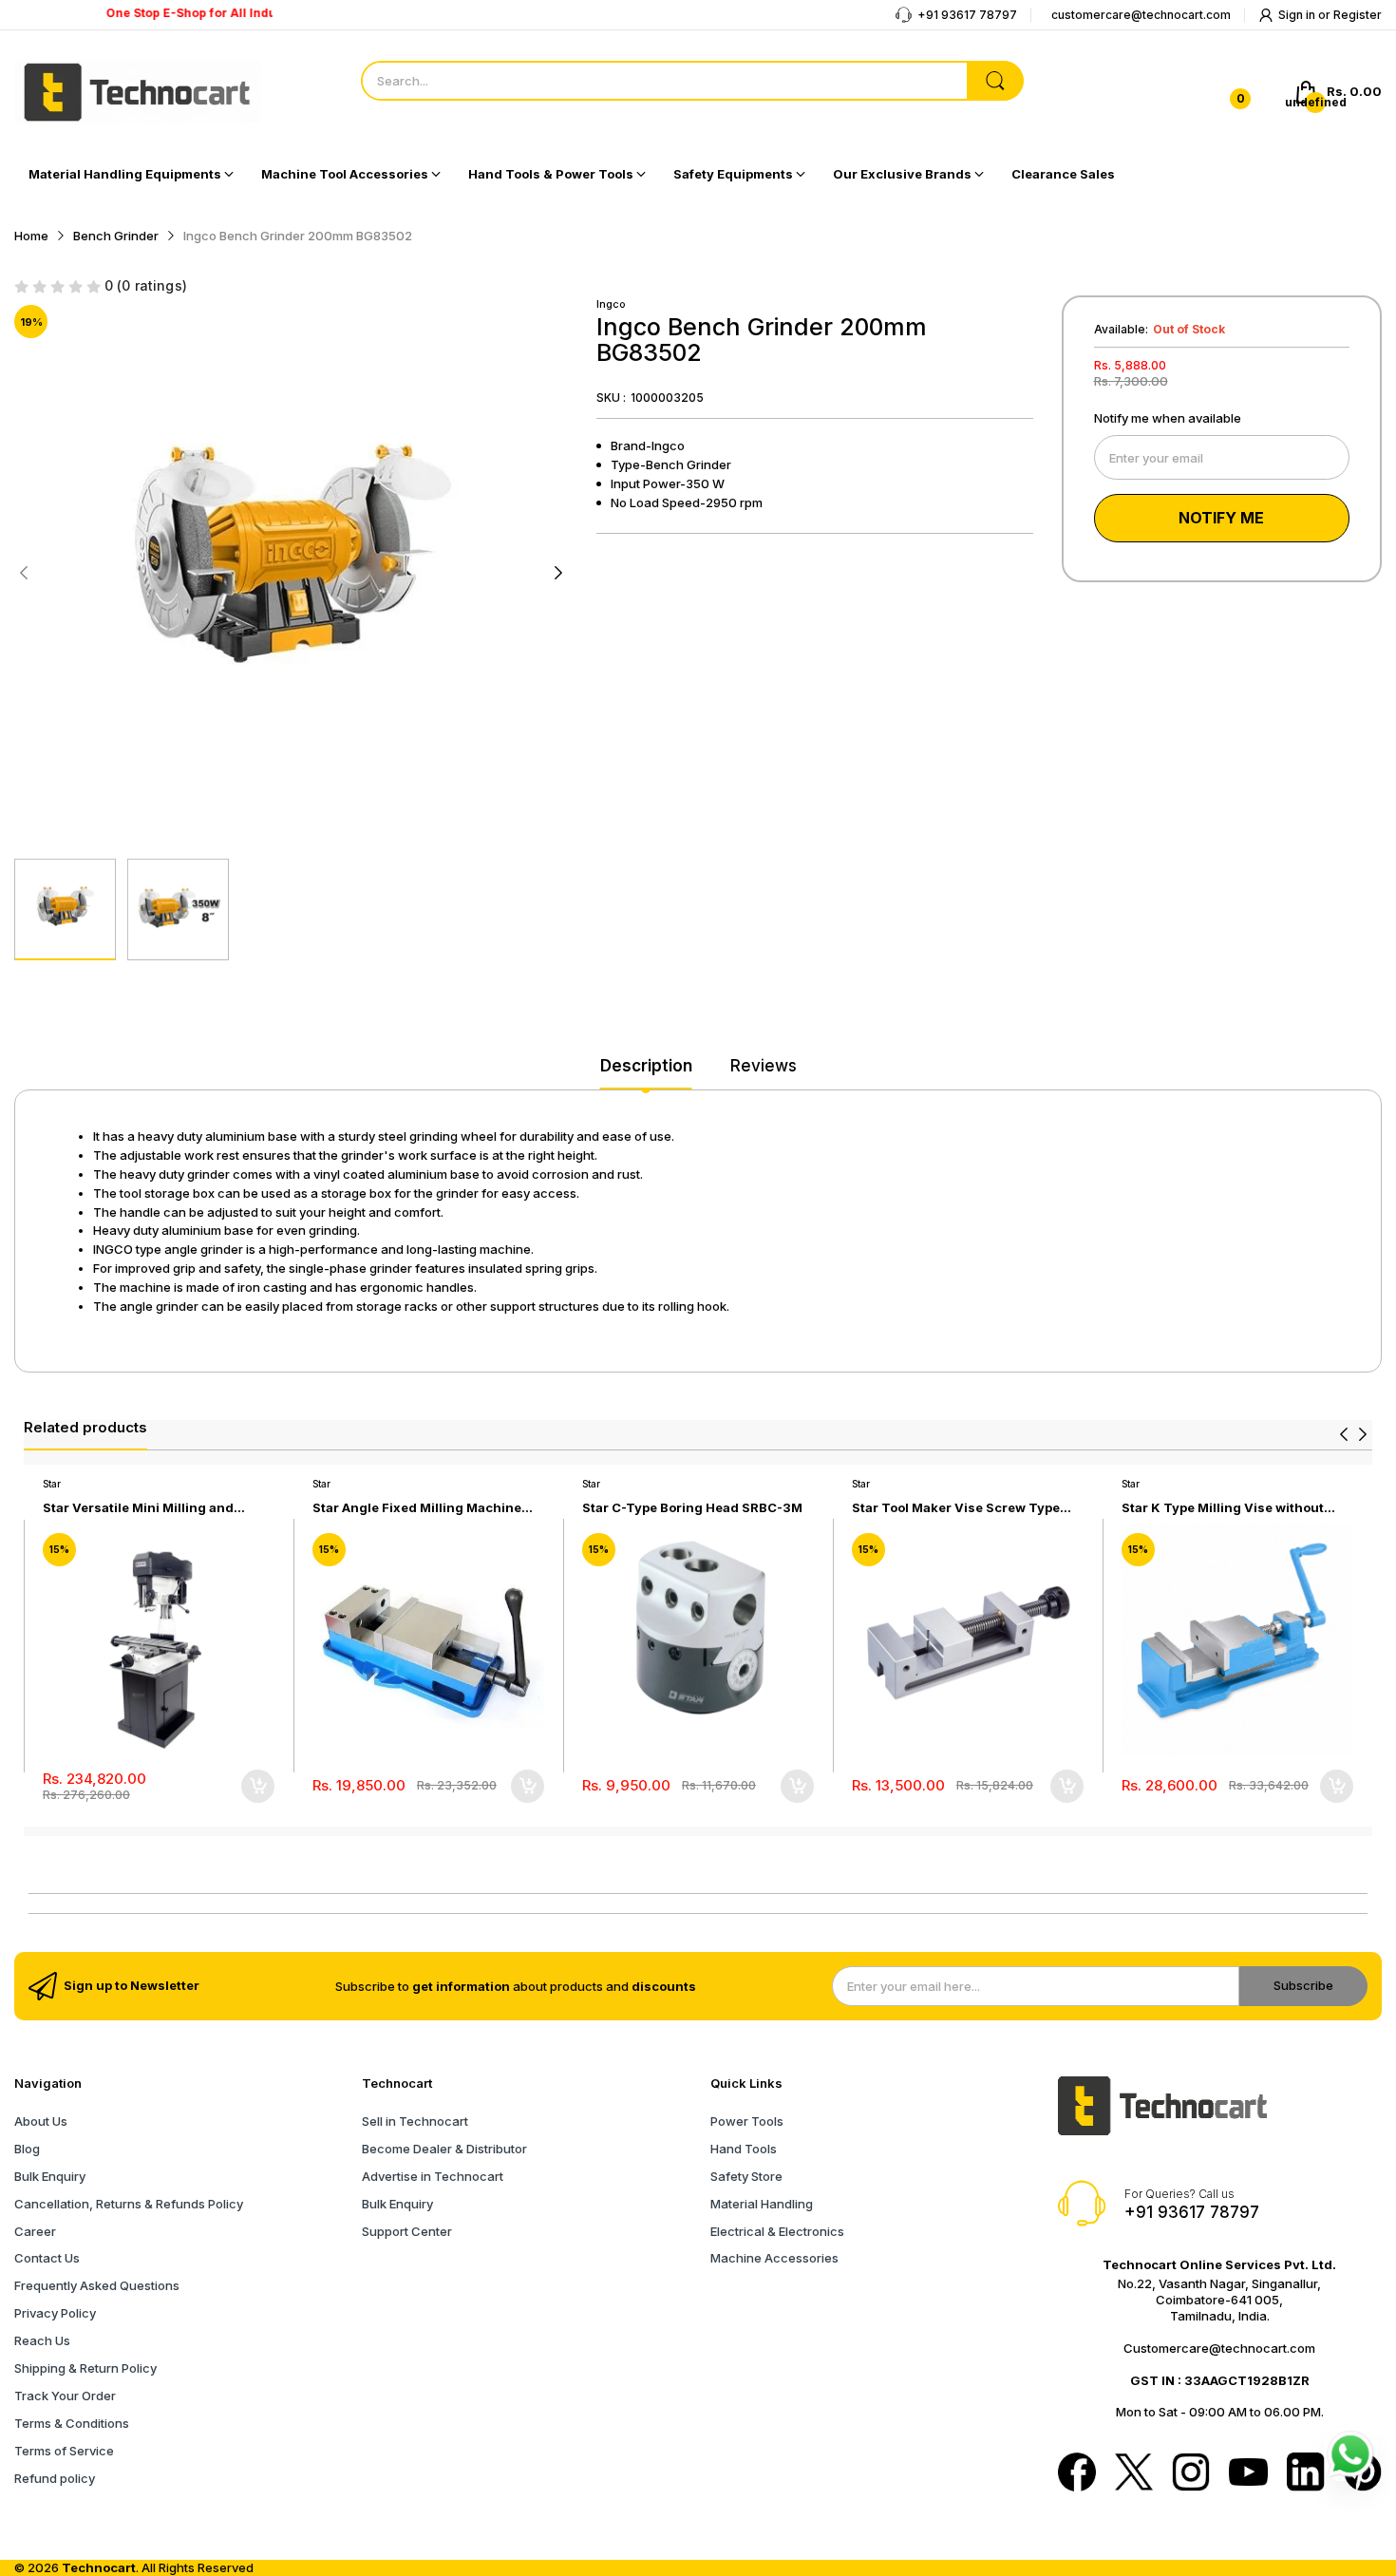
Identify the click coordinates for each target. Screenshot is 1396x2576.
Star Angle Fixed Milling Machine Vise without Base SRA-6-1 (417, 1508)
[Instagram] (1191, 2473)
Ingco (611, 304)
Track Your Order (65, 2396)
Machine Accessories (774, 2258)
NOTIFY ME (1221, 518)
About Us (41, 2121)
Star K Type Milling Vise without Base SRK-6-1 (1223, 1508)
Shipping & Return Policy (85, 2368)
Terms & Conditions (72, 2423)
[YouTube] (1248, 2473)
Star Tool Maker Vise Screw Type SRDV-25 (956, 1508)
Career (35, 2231)
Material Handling (762, 2204)
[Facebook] (1077, 2473)
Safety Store (746, 2176)
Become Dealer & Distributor (444, 2149)
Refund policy (55, 2478)
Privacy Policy (55, 2313)
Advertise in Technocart (433, 2176)
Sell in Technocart (415, 2121)
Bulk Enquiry (50, 2176)
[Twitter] (1134, 2473)
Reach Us (42, 2340)
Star (52, 1484)
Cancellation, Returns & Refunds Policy (129, 2204)
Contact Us (47, 2258)
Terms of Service (64, 2451)
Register (1358, 15)
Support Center (407, 2231)
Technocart (99, 2567)
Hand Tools (744, 2149)
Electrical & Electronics (777, 2231)
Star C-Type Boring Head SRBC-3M (692, 1507)
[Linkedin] (1306, 2473)
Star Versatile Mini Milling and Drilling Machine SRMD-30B (138, 1508)
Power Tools (747, 2121)
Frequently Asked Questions (97, 2285)
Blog (27, 2149)
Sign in (1298, 15)
